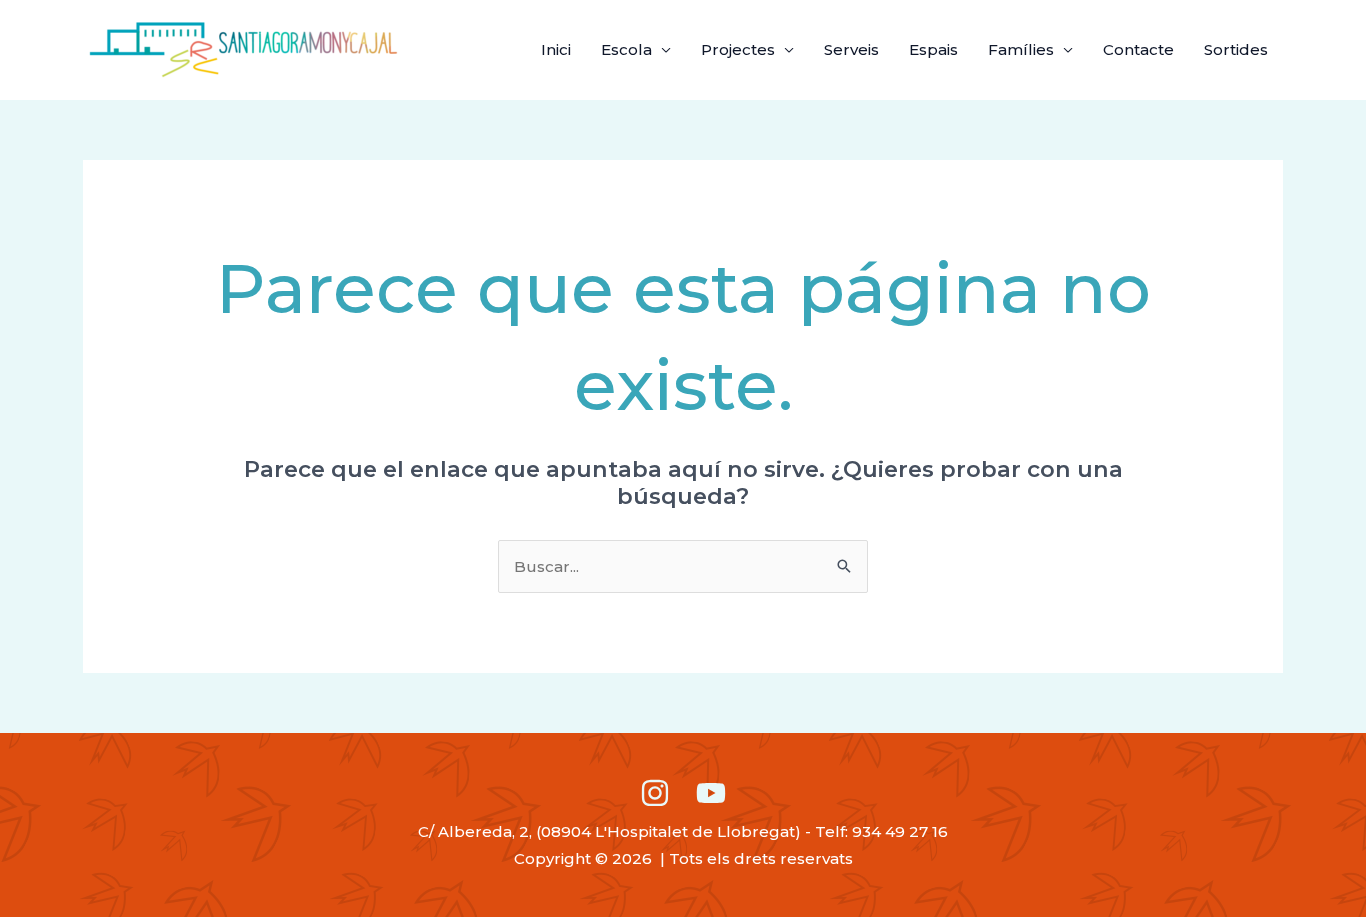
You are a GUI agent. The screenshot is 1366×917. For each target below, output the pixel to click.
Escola (626, 49)
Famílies (1021, 49)
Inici (556, 49)
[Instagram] (655, 793)
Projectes (738, 49)
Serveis (851, 49)
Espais (933, 49)
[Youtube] (711, 793)
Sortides (1236, 49)
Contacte (1138, 49)
